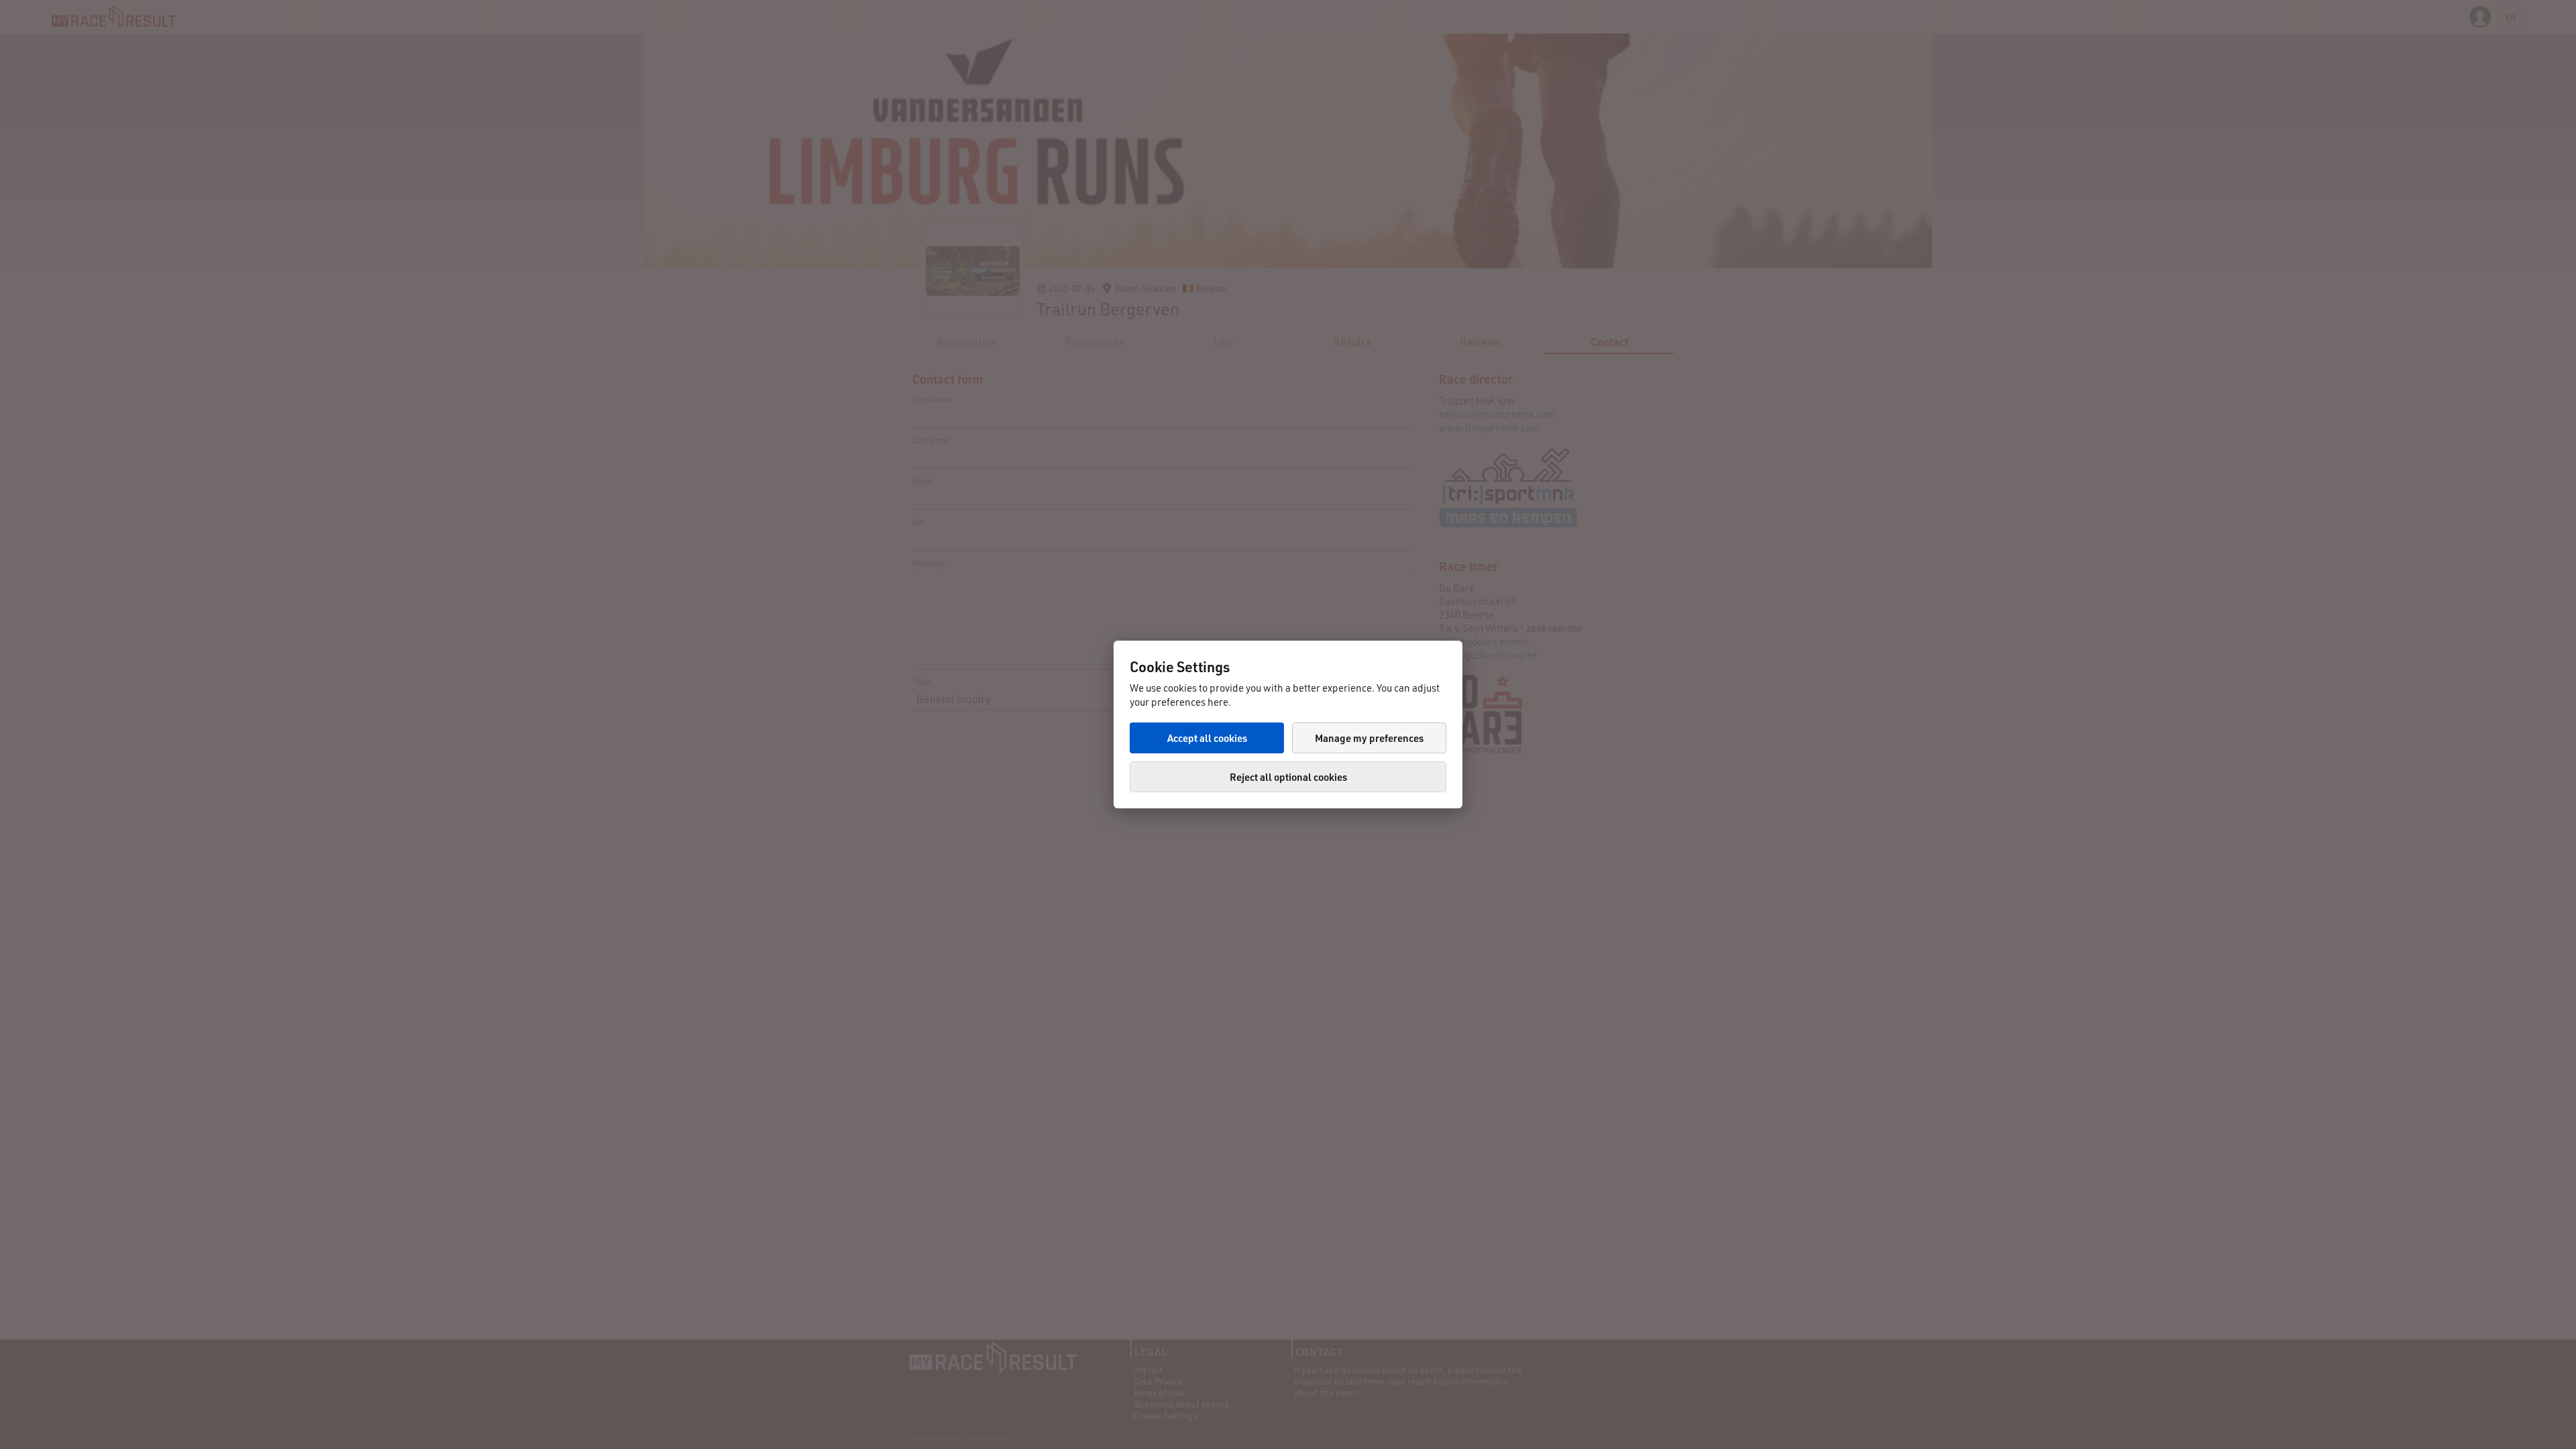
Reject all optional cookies (1288, 777)
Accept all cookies (1207, 738)
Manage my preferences (1369, 738)
